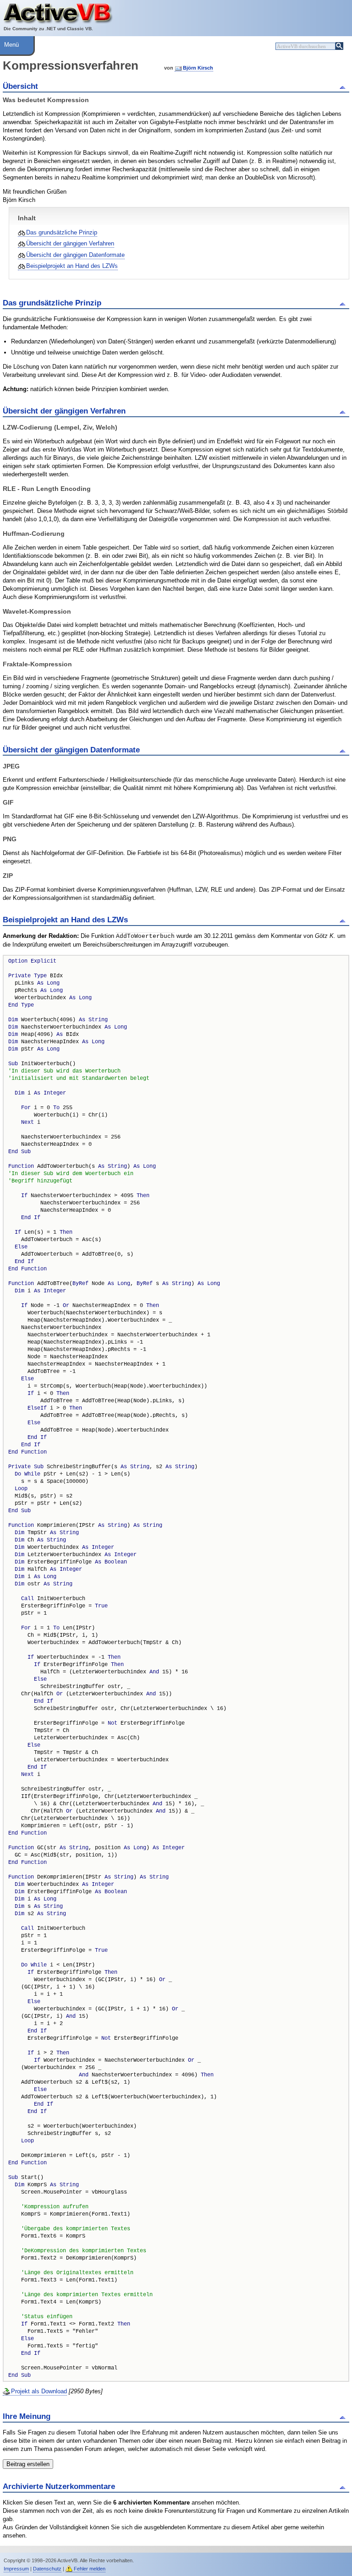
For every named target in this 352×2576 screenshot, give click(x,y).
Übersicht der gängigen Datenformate (75, 255)
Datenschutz (47, 2569)
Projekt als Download (39, 2391)
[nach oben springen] (344, 87)
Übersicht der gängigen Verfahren (70, 243)
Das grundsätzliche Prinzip (62, 232)
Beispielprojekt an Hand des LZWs (72, 266)
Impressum (16, 2569)
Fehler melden (90, 2569)
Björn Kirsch (198, 68)
